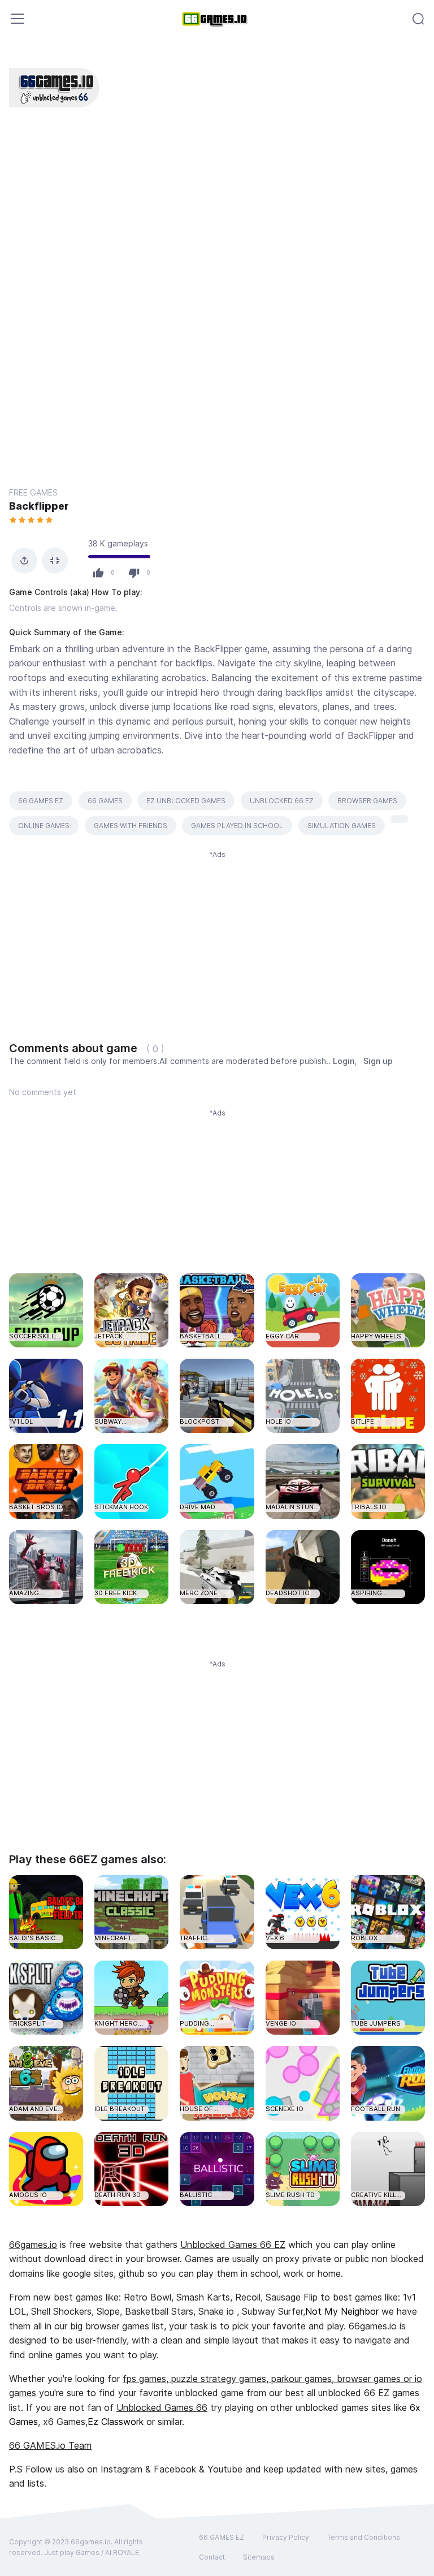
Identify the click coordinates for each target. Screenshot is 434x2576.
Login (344, 1061)
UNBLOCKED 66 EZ (282, 801)
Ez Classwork (116, 2422)
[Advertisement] (217, 939)
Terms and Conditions (364, 2537)
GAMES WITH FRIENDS (131, 826)
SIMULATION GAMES (342, 826)
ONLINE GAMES (44, 826)
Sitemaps (259, 2557)
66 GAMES (105, 801)
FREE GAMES (33, 492)
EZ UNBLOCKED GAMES (186, 801)
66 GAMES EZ (41, 801)
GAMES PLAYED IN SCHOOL (237, 826)
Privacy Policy (286, 2537)
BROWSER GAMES (367, 801)
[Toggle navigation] (18, 19)
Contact (212, 2557)
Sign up (378, 1061)
